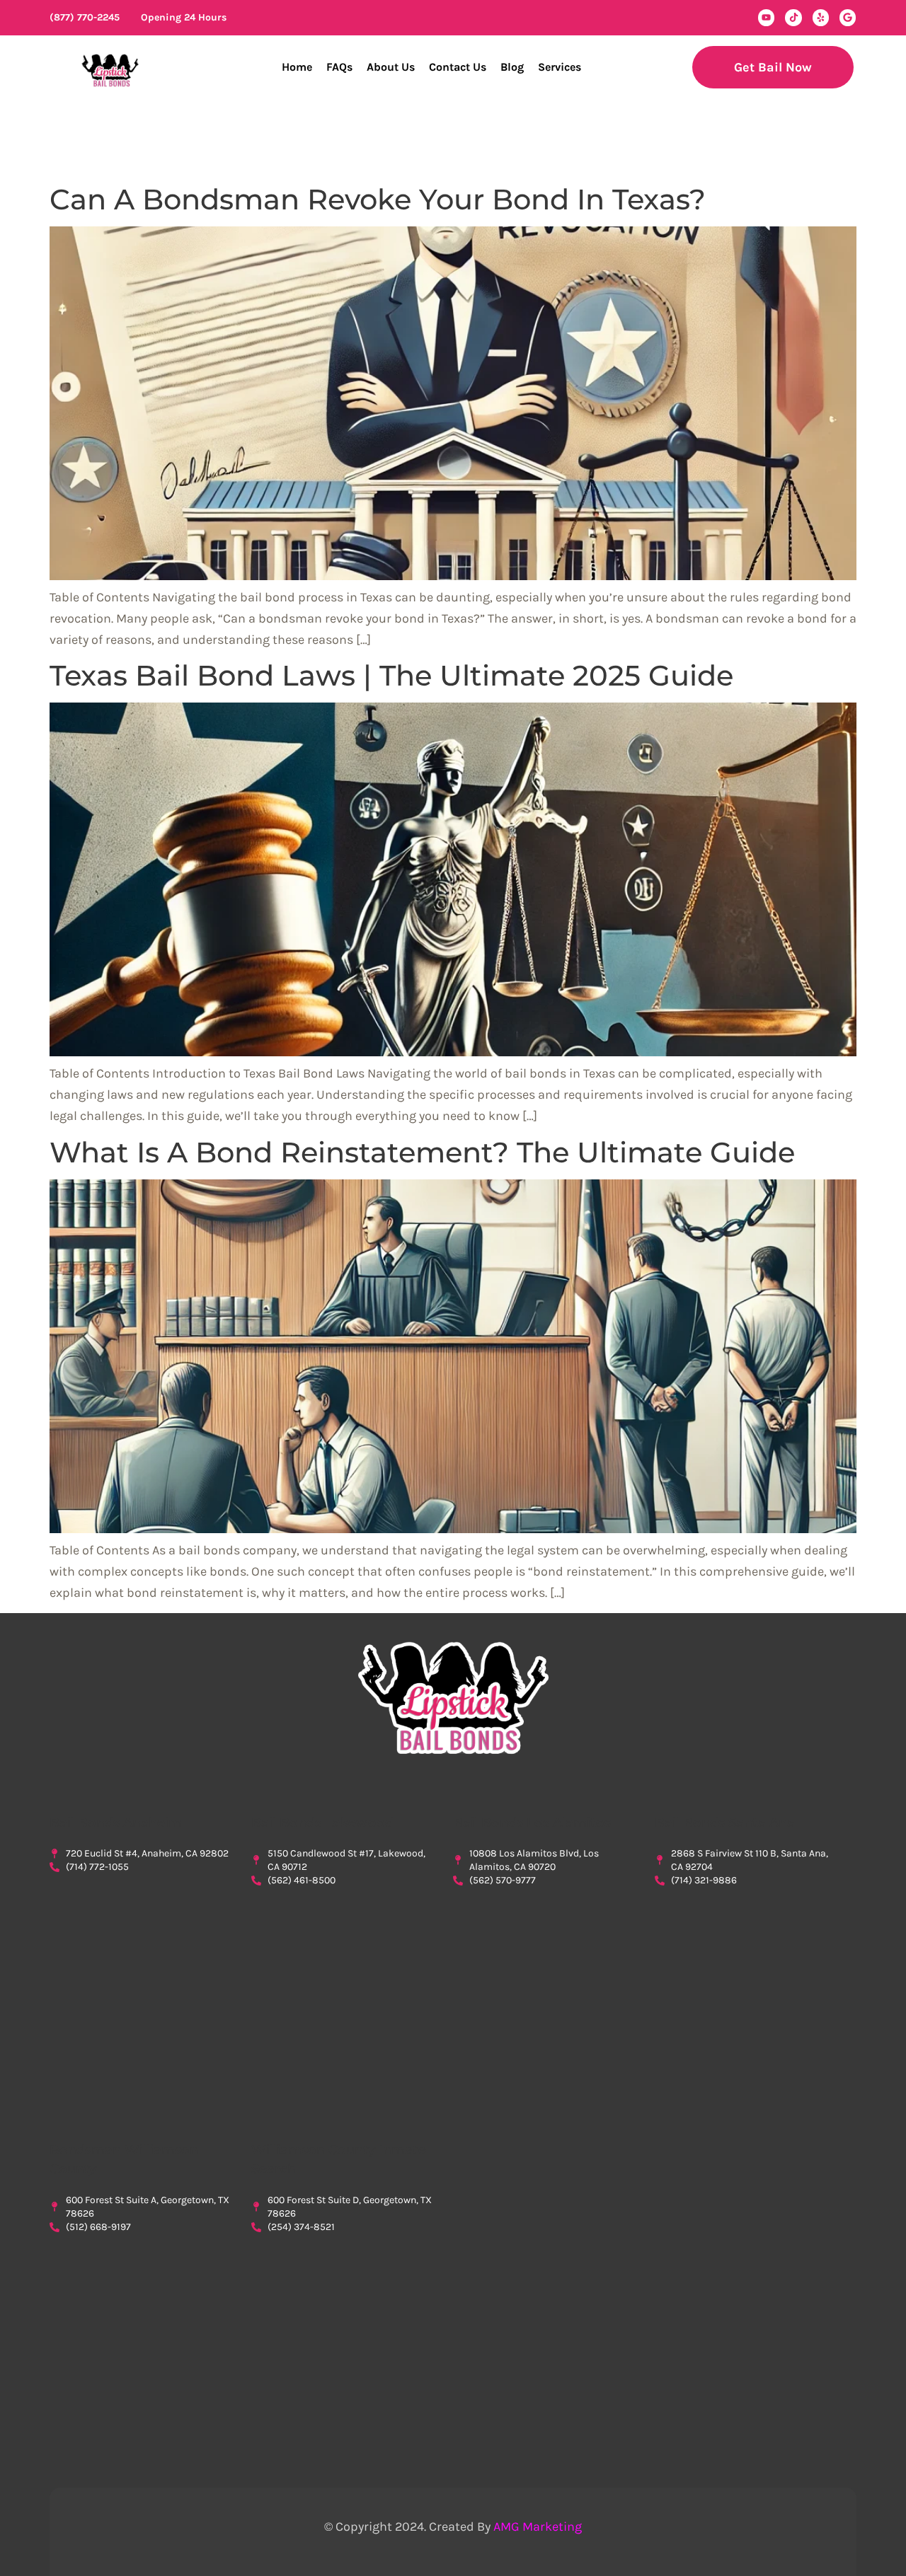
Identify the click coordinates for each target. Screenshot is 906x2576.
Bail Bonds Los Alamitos (532, 1823)
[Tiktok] (793, 17)
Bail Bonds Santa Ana (725, 1823)
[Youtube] (766, 17)
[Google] (848, 17)
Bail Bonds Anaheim (116, 1823)
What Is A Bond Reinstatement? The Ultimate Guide (422, 1152)
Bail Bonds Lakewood (322, 1823)
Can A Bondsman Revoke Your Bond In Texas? (378, 199)
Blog (512, 67)
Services (560, 67)
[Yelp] (821, 17)
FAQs (339, 67)
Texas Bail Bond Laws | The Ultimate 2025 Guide (391, 675)
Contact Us (458, 67)
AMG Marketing (538, 2526)
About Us (391, 67)
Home (297, 67)
